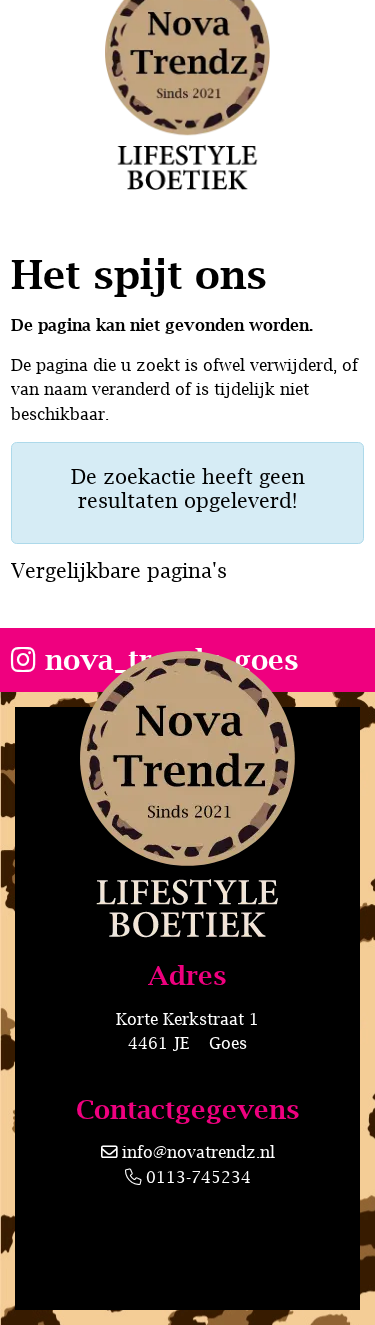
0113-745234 (196, 1176)
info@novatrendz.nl (198, 1151)
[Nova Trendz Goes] (187, 873)
